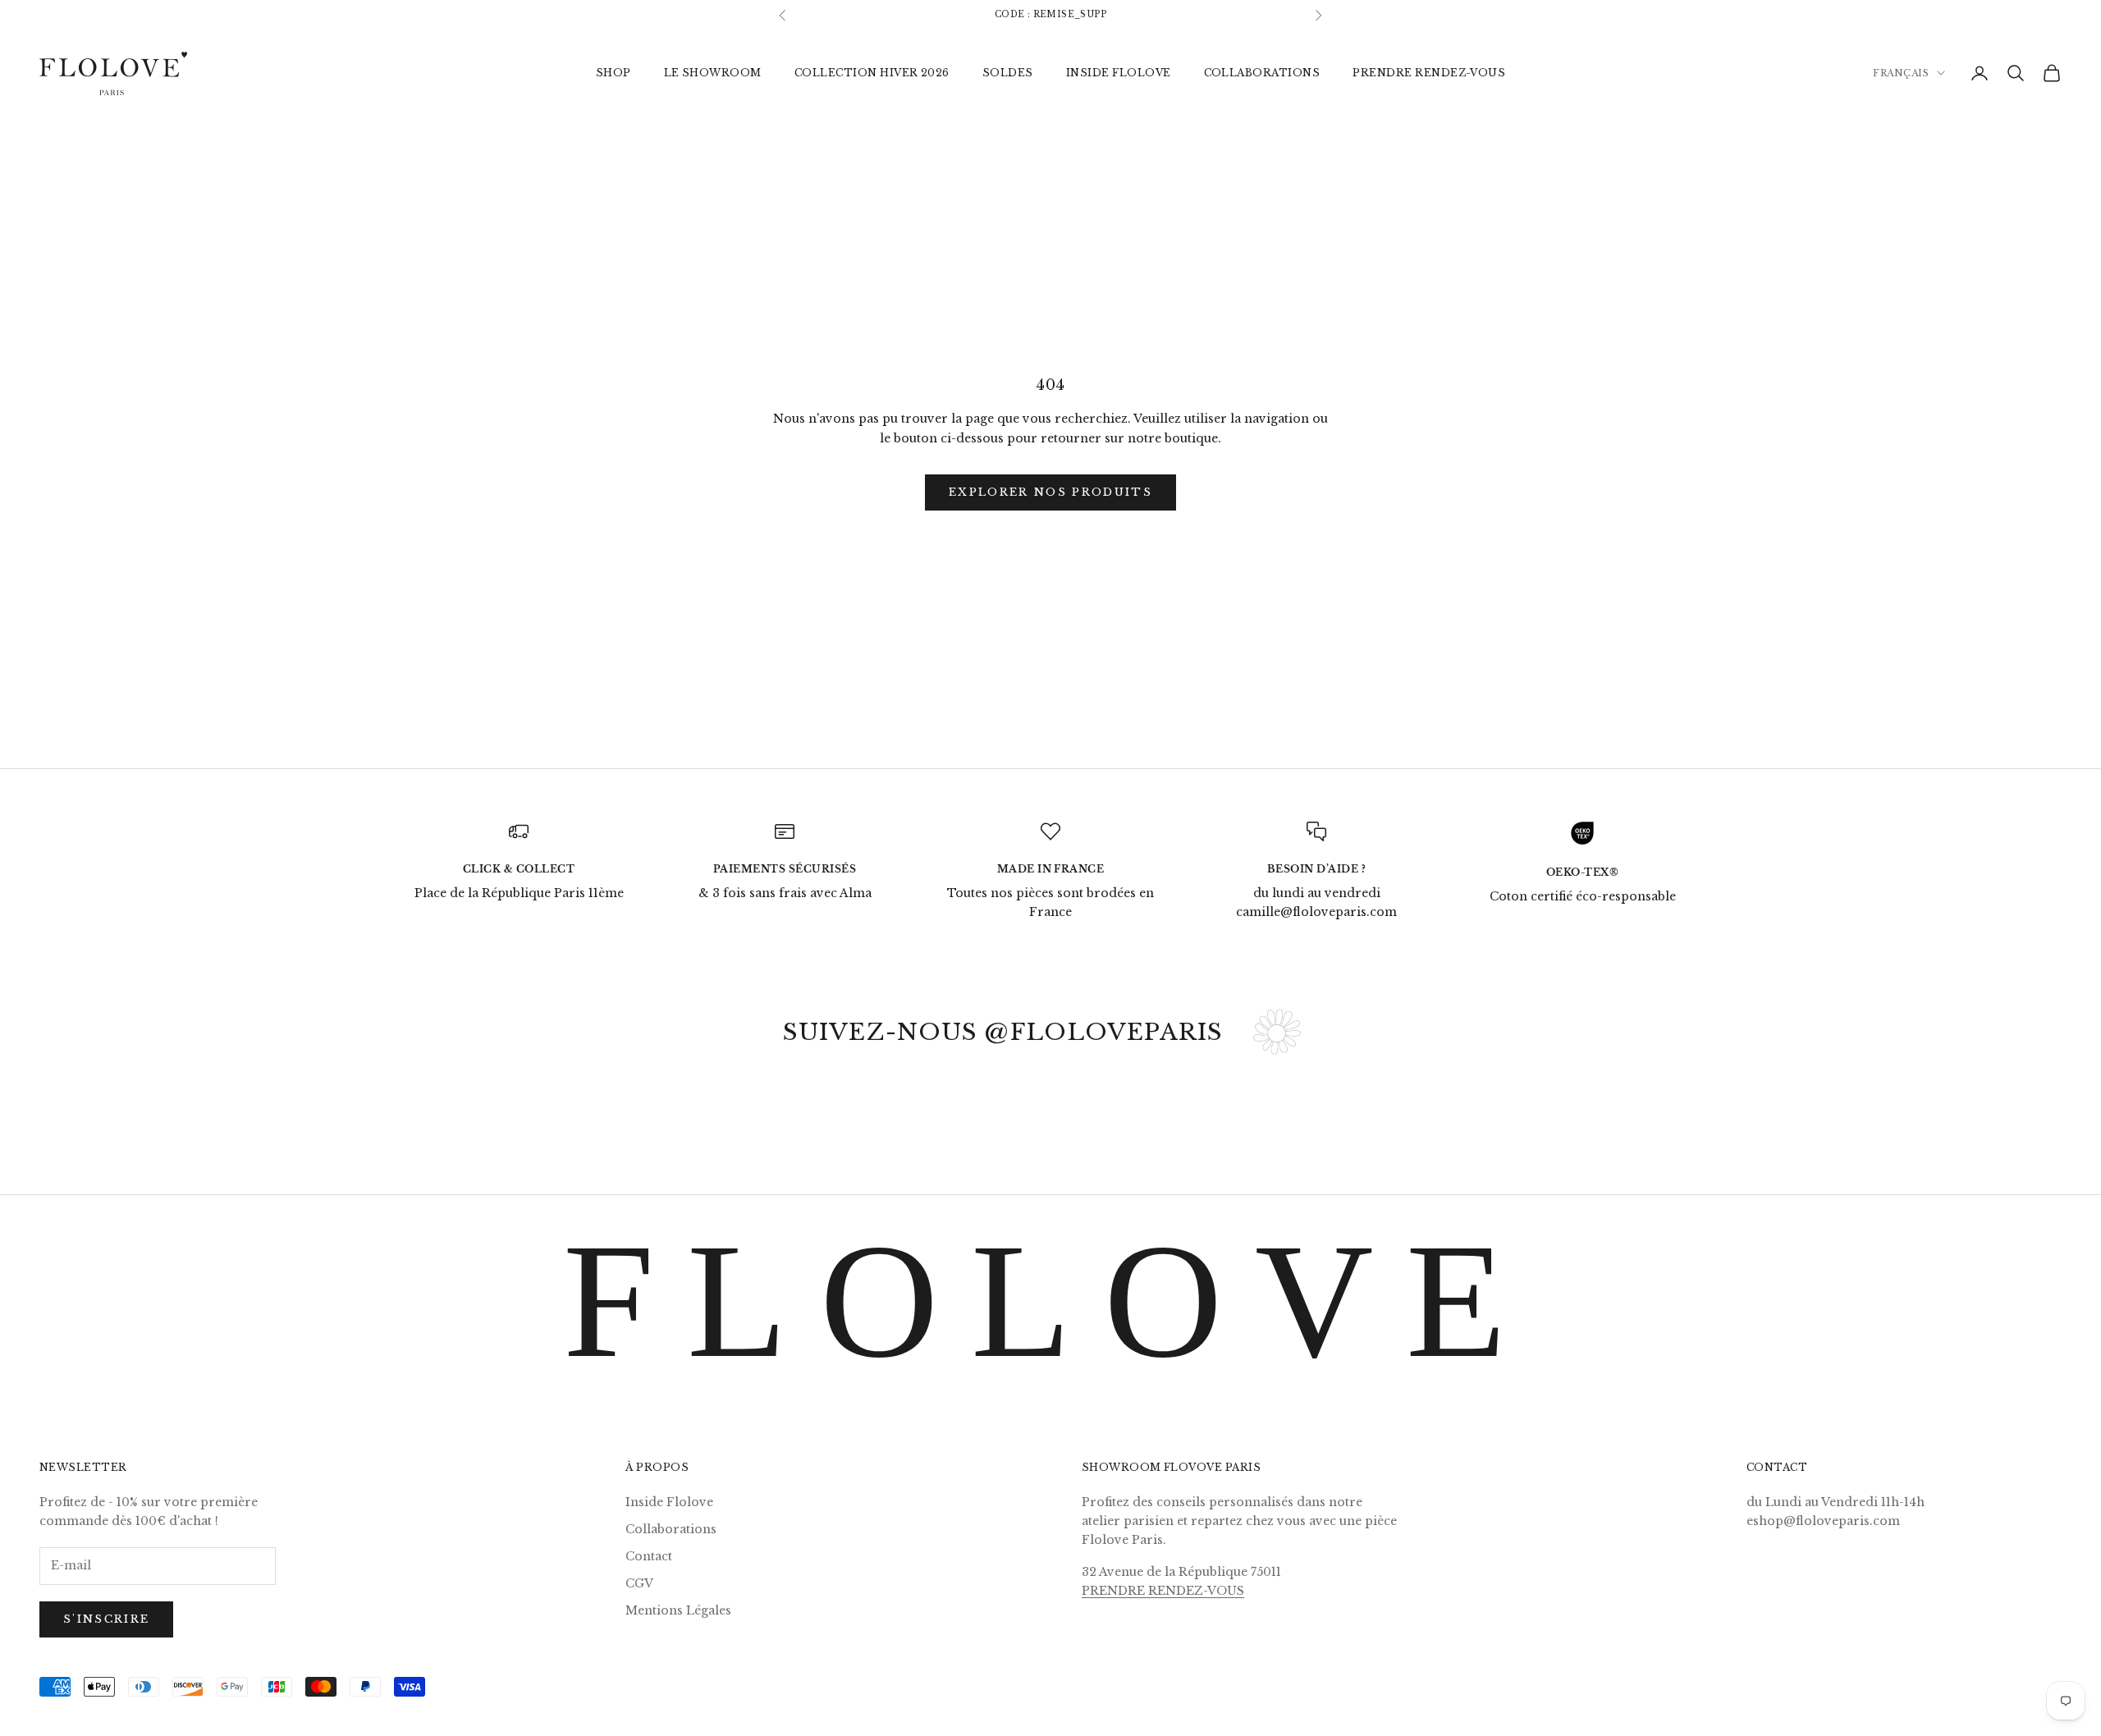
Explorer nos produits (1050, 492)
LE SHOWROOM (713, 72)
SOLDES (1008, 72)
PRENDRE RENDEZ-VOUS (1429, 72)
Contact (649, 1556)
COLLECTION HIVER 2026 (872, 72)
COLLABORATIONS (1262, 72)
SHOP (613, 72)
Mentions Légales (678, 1610)
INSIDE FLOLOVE (1119, 72)
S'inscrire (106, 1619)
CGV (639, 1583)
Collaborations (671, 1529)
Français (1901, 73)
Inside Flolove (669, 1502)
